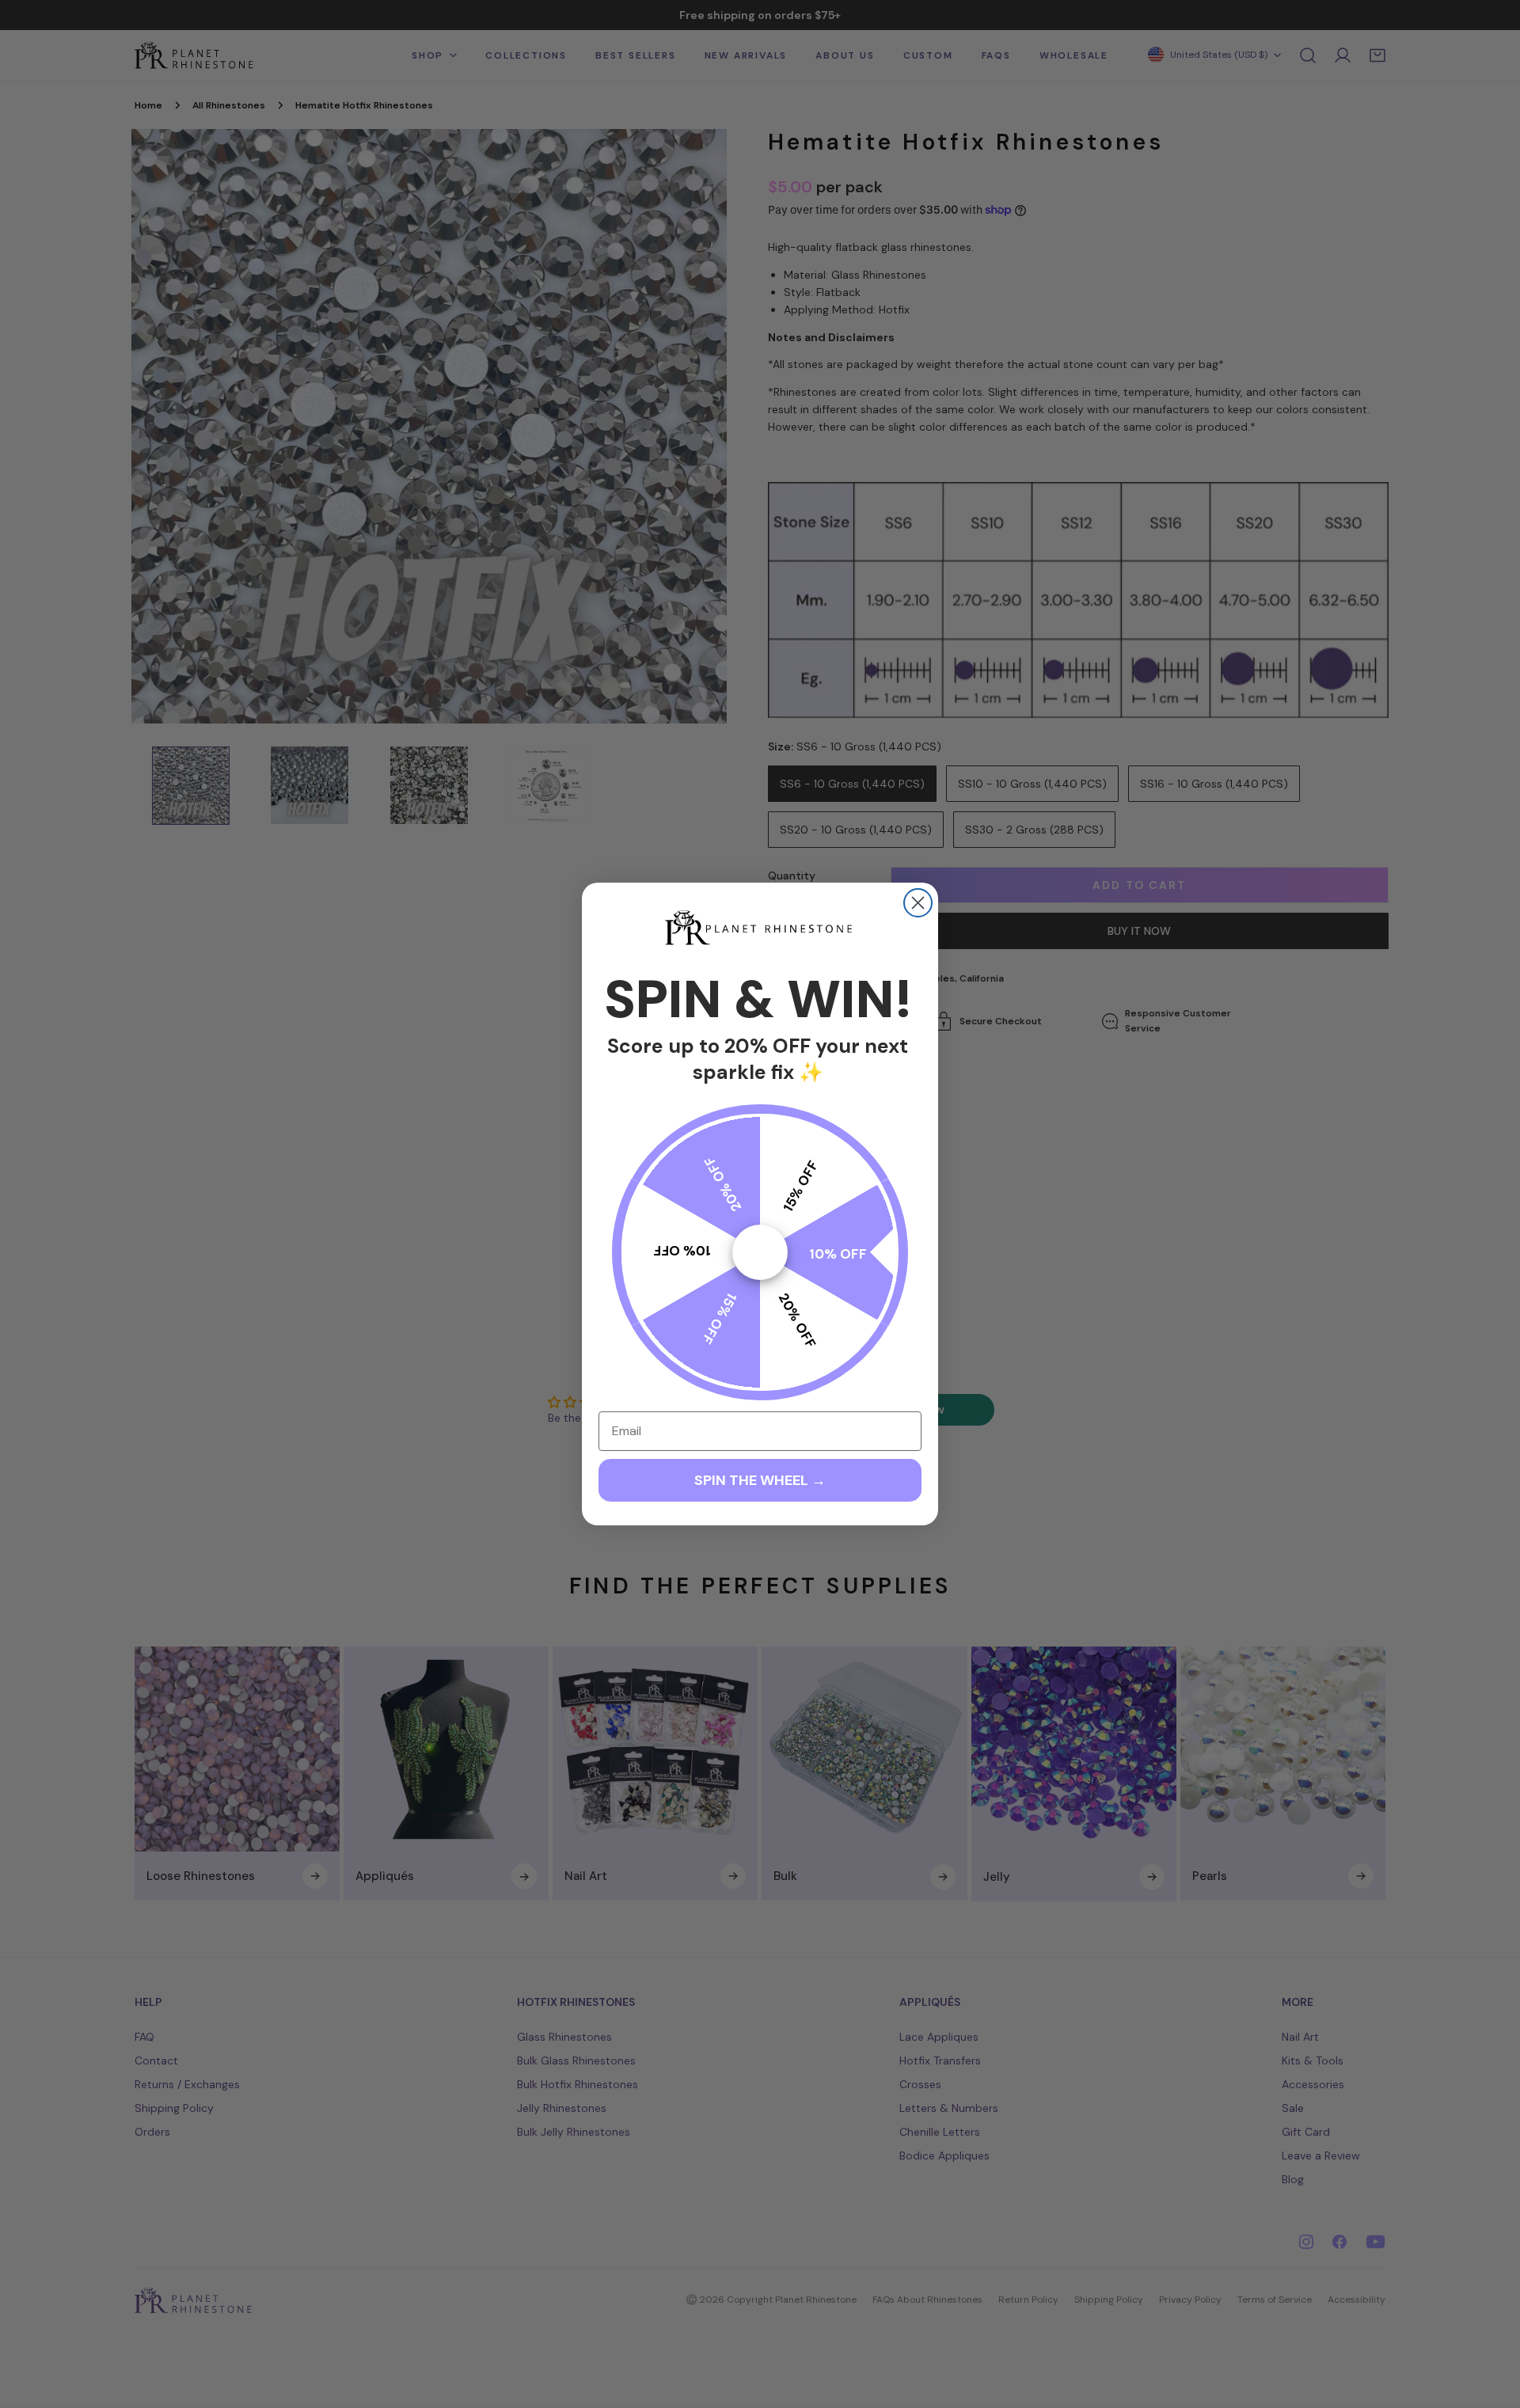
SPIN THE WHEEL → (760, 1480)
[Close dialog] (918, 903)
